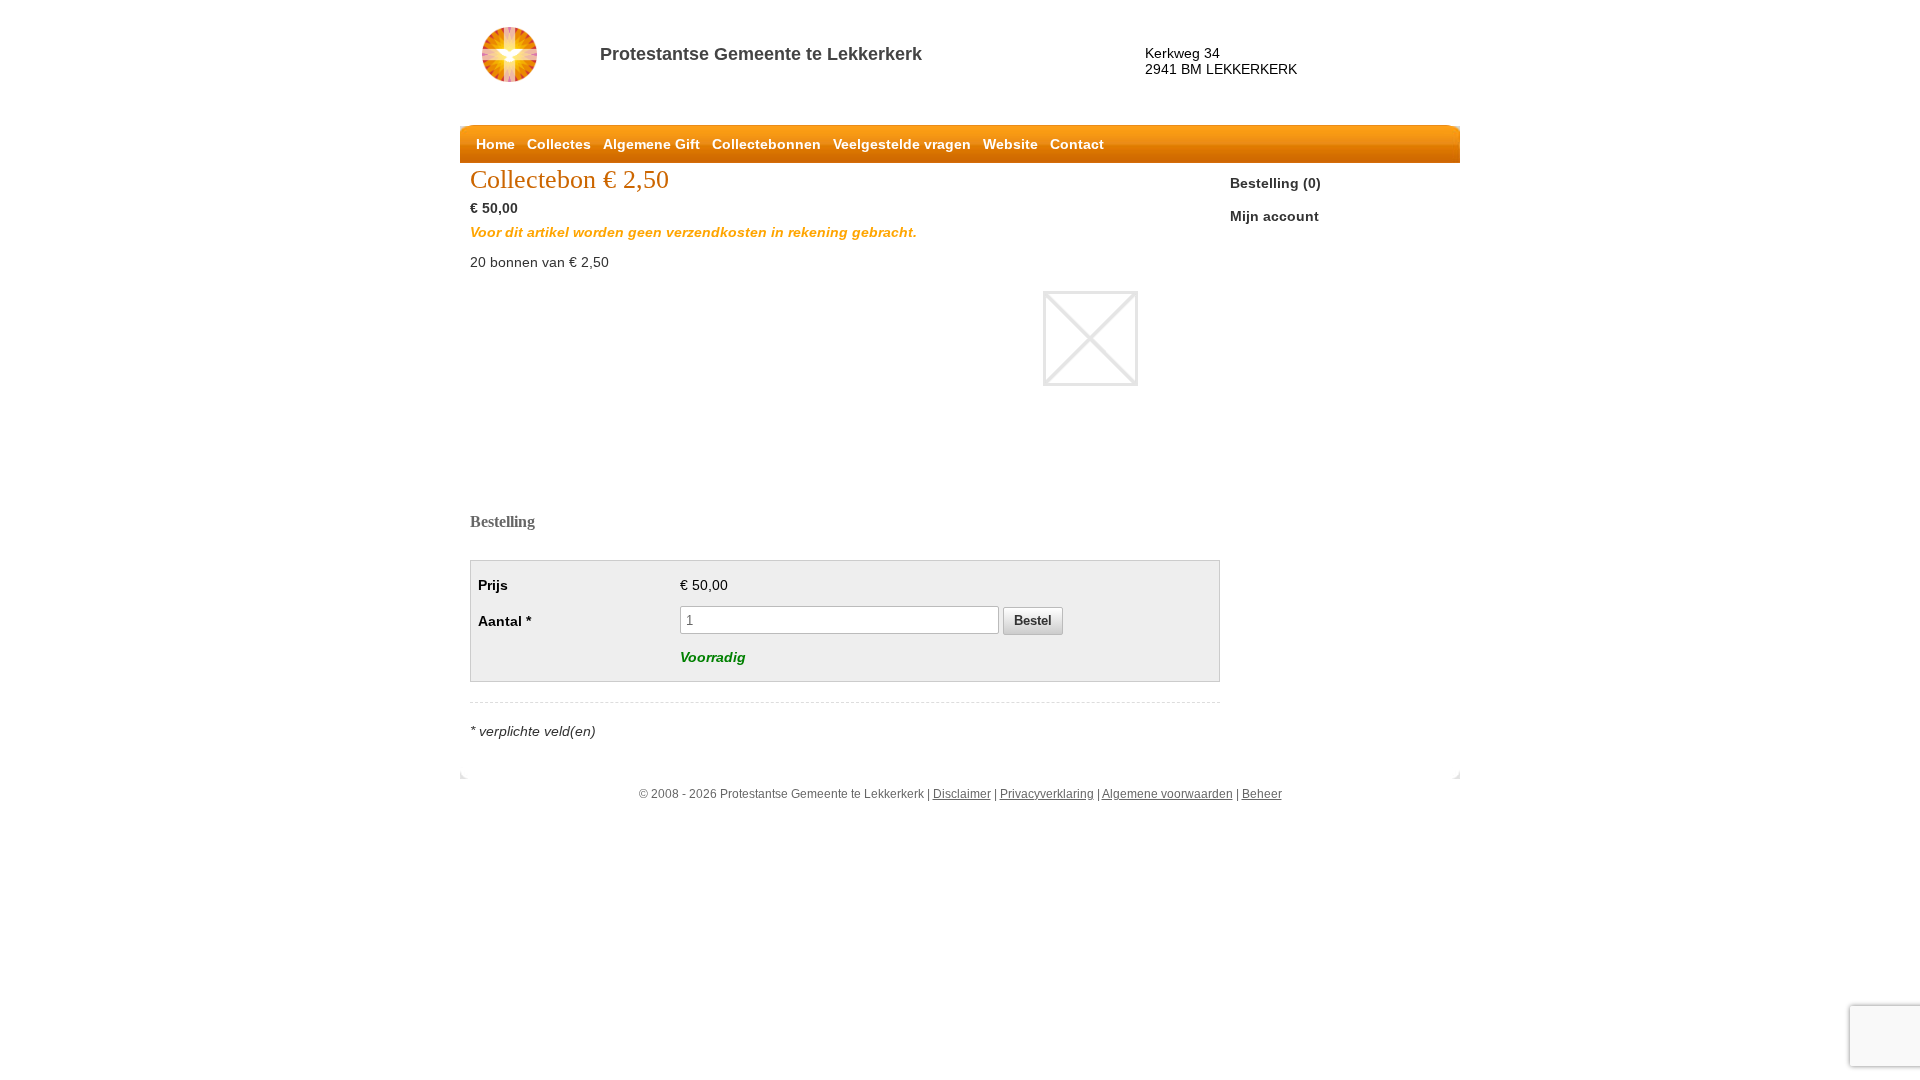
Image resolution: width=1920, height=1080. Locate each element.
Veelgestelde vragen (902, 144)
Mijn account (1274, 216)
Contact (1077, 144)
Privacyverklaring (1047, 794)
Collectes (559, 144)
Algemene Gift (651, 144)
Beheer (1262, 794)
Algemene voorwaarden (1167, 794)
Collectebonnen (766, 144)
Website (1010, 144)
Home (495, 144)
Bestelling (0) (1275, 183)
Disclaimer (962, 794)
